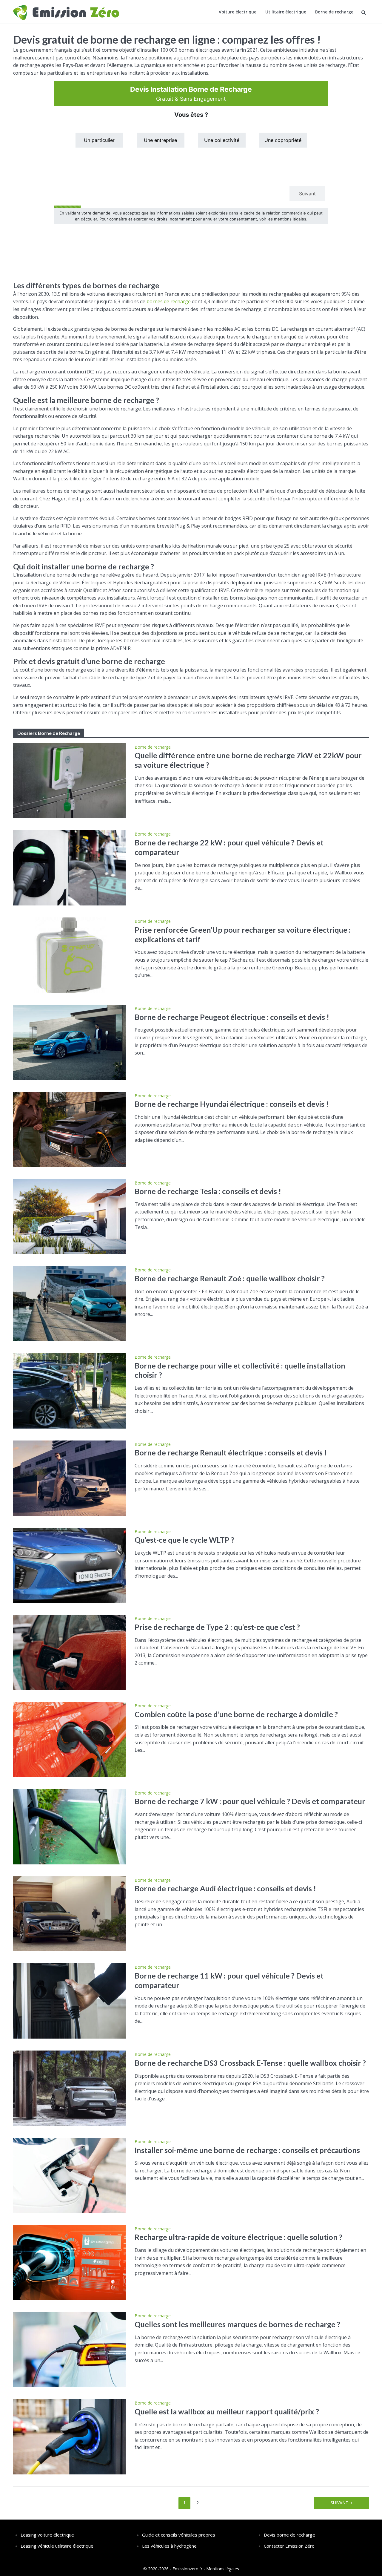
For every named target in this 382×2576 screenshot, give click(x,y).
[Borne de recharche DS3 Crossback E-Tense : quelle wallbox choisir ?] (70, 2088)
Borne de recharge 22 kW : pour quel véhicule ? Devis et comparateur (229, 847)
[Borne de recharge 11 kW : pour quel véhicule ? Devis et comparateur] (70, 2001)
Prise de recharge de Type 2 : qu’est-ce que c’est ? (217, 1627)
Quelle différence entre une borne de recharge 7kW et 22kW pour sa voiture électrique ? (248, 760)
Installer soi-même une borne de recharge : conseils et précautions (247, 2150)
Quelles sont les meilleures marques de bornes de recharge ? (237, 2324)
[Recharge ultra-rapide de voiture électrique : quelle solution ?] (70, 2262)
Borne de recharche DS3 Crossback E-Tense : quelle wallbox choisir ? (250, 2063)
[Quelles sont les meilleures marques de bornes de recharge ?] (70, 2349)
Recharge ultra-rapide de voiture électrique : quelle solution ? (238, 2237)
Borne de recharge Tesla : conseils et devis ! (208, 1191)
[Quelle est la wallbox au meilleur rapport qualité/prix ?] (70, 2436)
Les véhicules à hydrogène (169, 2546)
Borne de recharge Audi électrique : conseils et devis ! (225, 1888)
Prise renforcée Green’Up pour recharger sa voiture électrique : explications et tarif (243, 934)
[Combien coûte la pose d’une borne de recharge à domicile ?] (70, 1739)
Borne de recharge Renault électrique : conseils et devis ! (231, 1452)
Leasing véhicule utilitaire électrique (57, 2546)
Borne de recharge (334, 12)
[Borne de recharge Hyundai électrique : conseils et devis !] (70, 1129)
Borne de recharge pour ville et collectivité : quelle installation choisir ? (240, 1370)
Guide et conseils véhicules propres (179, 2535)
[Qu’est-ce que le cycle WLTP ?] (70, 1565)
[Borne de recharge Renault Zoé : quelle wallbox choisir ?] (70, 1303)
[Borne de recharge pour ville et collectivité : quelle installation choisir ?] (70, 1390)
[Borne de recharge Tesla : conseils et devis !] (70, 1216)
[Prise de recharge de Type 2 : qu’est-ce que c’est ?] (70, 1652)
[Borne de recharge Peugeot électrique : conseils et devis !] (70, 1042)
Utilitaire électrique (286, 12)
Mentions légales (223, 2569)
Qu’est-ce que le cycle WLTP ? (184, 1540)
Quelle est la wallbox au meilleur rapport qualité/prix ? (227, 2411)
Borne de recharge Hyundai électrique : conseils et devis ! (232, 1104)
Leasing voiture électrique (47, 2535)
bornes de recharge (169, 301)
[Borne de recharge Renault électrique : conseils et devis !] (70, 1478)
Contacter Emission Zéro (289, 2546)
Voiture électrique (238, 12)
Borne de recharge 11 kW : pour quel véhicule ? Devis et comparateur (229, 1980)
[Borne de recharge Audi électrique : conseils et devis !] (70, 1913)
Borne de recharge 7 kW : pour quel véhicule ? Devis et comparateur (250, 1801)
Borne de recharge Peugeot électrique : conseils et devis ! (232, 1017)
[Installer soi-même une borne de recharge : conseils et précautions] (70, 2175)
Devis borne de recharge (289, 2535)
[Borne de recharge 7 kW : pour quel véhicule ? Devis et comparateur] (70, 1826)
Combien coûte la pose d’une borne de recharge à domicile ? (236, 1714)
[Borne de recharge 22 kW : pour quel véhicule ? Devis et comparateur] (70, 868)
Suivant (339, 2503)
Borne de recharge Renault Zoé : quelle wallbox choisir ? (230, 1278)
